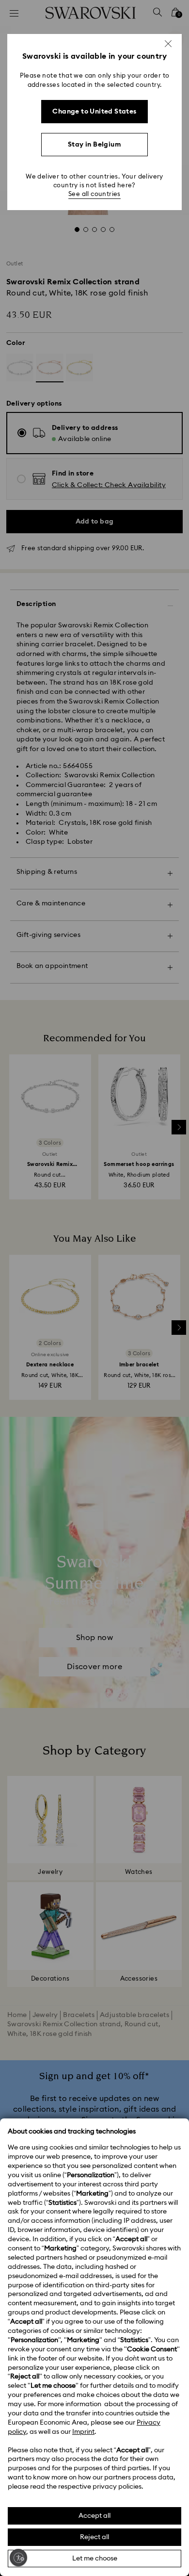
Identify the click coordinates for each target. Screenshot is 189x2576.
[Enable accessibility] (18, 2558)
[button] (168, 44)
